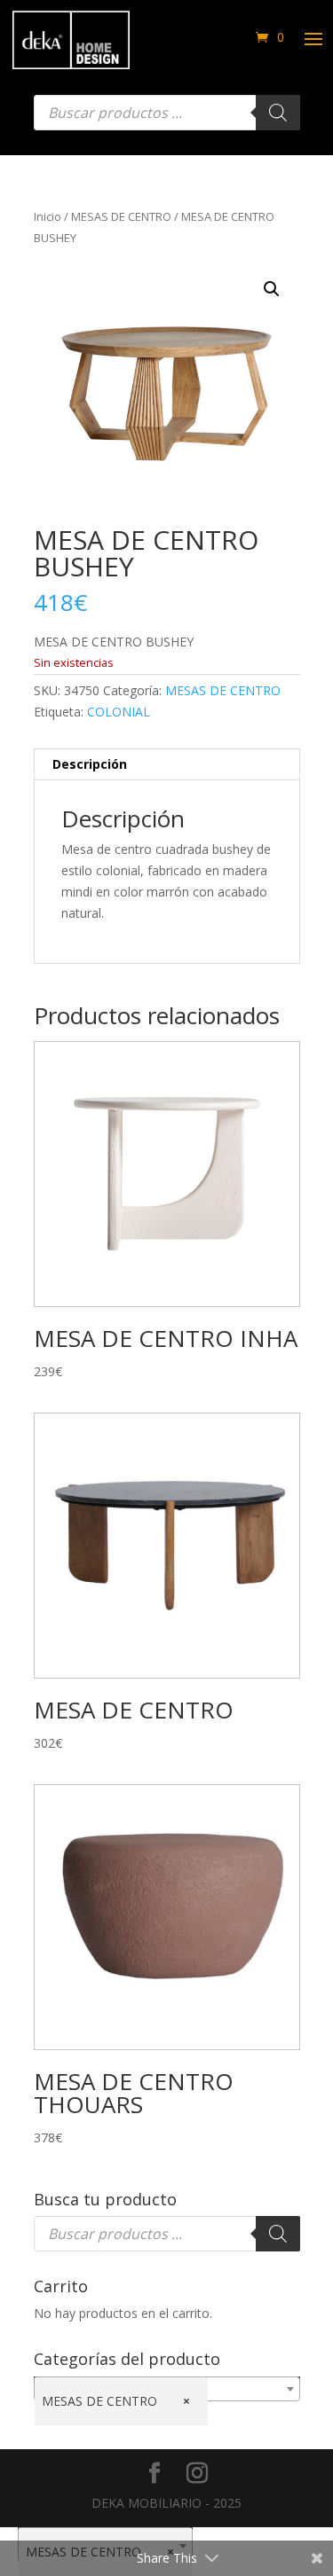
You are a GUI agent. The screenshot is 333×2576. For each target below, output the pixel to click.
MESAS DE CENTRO (121, 216)
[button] (272, 289)
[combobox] (167, 2389)
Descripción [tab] (90, 764)
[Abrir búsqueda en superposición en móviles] (167, 113)
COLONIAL (119, 712)
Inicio (48, 216)
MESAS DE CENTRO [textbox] (116, 2401)
